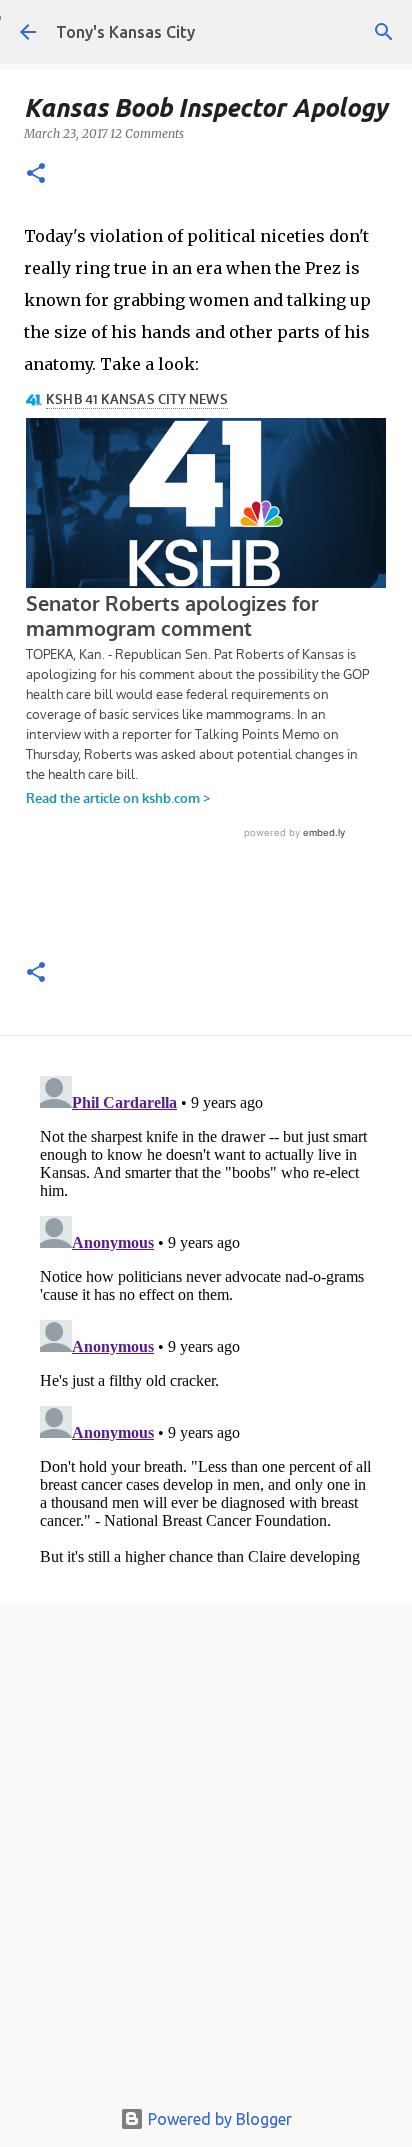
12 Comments (147, 133)
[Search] (384, 32)
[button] (36, 174)
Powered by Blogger (218, 2119)
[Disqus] (206, 1318)
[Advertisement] (206, 1855)
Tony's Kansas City (125, 32)
